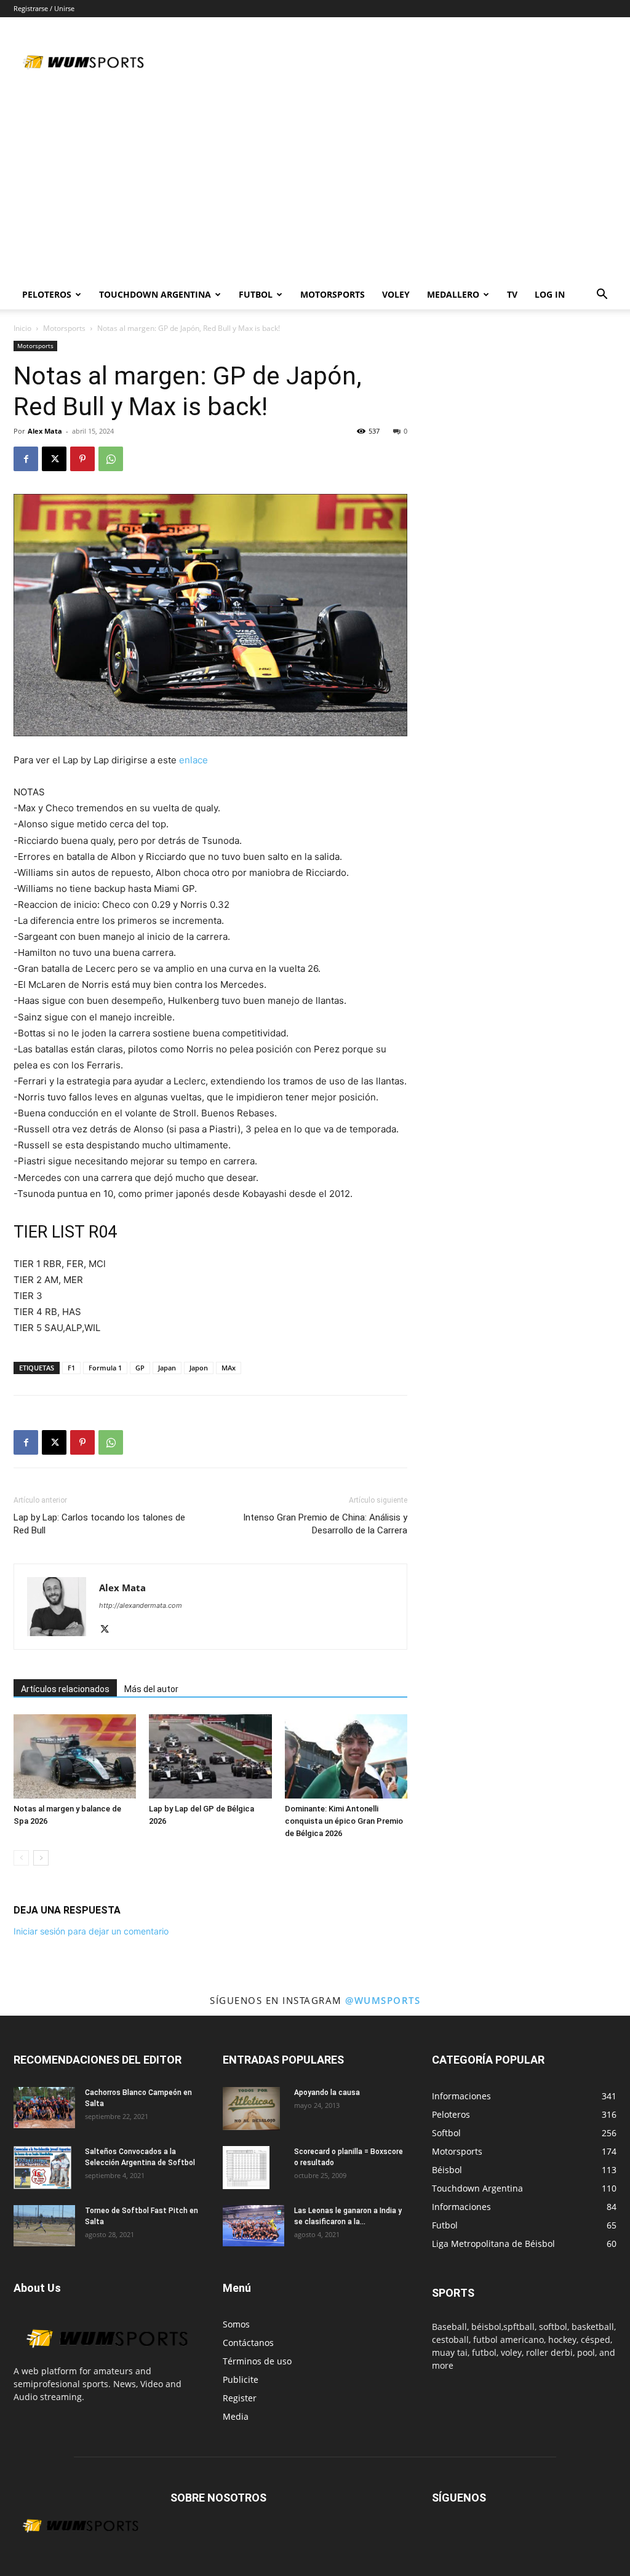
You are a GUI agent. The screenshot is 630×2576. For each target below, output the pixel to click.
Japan (167, 1368)
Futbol (256, 294)
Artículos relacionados (65, 1689)
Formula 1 (105, 1368)
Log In (550, 294)
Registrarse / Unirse (44, 8)
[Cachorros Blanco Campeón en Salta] (44, 2108)
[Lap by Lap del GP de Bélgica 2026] (210, 1756)
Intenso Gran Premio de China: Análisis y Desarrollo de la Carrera (325, 1524)
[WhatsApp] (111, 459)
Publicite (241, 2379)
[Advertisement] (315, 188)
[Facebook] (26, 459)
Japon (199, 1368)
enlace (193, 760)
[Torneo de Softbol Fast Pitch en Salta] (44, 2225)
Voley (396, 294)
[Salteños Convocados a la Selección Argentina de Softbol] (42, 2168)
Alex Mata (45, 431)
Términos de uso (257, 2361)
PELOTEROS (47, 294)
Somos (236, 2324)
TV (512, 294)
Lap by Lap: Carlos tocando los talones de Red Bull (99, 1524)
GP (140, 1368)
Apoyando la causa (327, 2093)
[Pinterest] (82, 459)
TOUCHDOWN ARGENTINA (155, 294)
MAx (229, 1368)
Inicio (22, 328)
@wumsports (383, 2000)
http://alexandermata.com (141, 1605)
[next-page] (41, 1858)
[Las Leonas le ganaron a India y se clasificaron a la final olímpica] (253, 2226)
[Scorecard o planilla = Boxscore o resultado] (246, 2168)
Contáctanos (248, 2343)
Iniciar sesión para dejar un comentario (91, 1931)
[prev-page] (21, 1858)
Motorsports (333, 294)
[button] (602, 296)
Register (240, 2398)
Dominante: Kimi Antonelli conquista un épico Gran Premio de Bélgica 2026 (344, 1821)
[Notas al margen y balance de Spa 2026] (75, 1756)
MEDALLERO (453, 294)
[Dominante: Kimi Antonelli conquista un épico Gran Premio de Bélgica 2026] (346, 1756)
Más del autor (151, 1689)
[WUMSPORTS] (106, 2358)
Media (236, 2416)
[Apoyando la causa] (251, 2109)
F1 (71, 1368)
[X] (54, 459)
